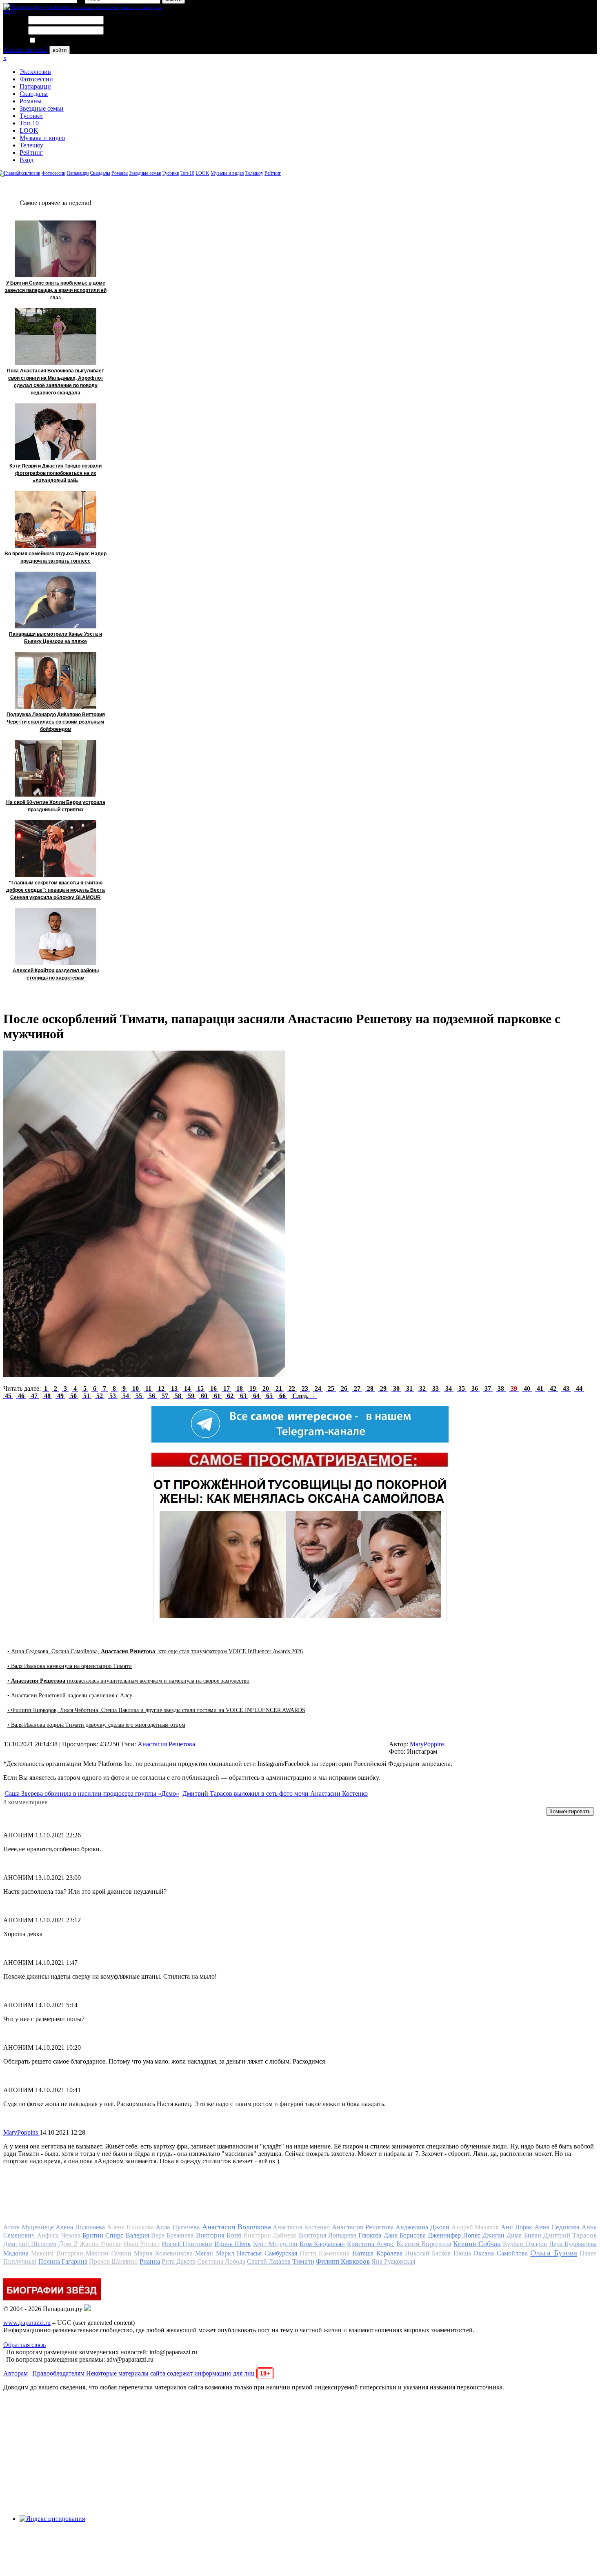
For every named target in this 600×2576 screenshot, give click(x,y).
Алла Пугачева (178, 2227)
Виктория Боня (219, 2235)
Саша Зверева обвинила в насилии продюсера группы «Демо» (92, 1793)
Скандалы (34, 94)
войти (60, 50)
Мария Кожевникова (163, 2253)
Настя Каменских (324, 2253)
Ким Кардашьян (322, 2244)
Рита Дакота (179, 2261)
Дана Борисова (405, 2235)
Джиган (493, 2235)
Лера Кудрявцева (573, 2244)
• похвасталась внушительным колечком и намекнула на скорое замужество (128, 1681)
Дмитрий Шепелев (30, 2244)
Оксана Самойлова (500, 2253)
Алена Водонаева (80, 2227)
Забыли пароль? (26, 50)
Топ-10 (29, 123)
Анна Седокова (557, 2227)
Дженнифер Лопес (454, 2235)
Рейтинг (31, 153)
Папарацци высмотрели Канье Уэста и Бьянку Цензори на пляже (56, 638)
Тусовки (31, 116)
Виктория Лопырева (328, 2235)
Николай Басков (428, 2253)
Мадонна (16, 2253)
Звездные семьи (42, 108)
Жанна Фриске (101, 2244)
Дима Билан (524, 2235)
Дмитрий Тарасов (570, 2235)
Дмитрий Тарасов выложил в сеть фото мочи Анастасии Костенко (275, 1793)
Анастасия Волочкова (237, 2227)
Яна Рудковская (393, 2261)
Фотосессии (36, 79)
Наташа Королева (377, 2253)
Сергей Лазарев (269, 2261)
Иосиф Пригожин (187, 2244)
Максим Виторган (57, 2253)
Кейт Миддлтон (275, 2244)
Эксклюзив (35, 72)
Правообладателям (58, 2373)
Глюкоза (370, 2235)
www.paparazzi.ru (27, 2323)
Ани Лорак (517, 2227)
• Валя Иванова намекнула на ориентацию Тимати (70, 1666)
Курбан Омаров (525, 2244)
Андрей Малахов (475, 2227)
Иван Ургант (142, 2244)
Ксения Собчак (477, 2244)
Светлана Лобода (221, 2261)
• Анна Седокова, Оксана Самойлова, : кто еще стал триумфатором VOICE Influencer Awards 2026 (155, 1651)
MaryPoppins (427, 1744)
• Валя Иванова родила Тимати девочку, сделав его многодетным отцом (96, 1725)
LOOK (29, 130)
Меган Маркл (214, 2253)
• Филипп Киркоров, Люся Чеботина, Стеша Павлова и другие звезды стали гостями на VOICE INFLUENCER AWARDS (156, 1710)
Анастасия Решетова (166, 1744)
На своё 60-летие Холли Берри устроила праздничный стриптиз (56, 806)
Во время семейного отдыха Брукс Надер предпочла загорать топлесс (56, 557)
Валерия (137, 2235)
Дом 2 (68, 2244)
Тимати (303, 2261)
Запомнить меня (59, 41)
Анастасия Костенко (301, 2227)
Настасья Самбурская (267, 2253)
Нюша (462, 2253)
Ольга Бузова (553, 2253)
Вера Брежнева (172, 2235)
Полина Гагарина (63, 2261)
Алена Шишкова (130, 2227)
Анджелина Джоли (422, 2227)
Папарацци (35, 86)
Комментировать (570, 1811)
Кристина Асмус (371, 2244)
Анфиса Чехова (58, 2235)
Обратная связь (24, 2345)
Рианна (150, 2261)
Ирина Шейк (233, 2244)
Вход (27, 160)
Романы (31, 101)
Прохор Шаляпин (113, 2261)
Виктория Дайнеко (270, 2235)
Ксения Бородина (424, 2244)
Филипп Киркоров (343, 2261)
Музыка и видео (42, 138)
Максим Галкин (108, 2253)
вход (10, 11)
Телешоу (31, 145)
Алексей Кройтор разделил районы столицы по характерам (56, 974)
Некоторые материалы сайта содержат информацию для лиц (178, 2373)
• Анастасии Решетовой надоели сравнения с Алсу (70, 1695)
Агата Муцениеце (29, 2227)
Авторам (16, 2373)
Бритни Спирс (103, 2235)
